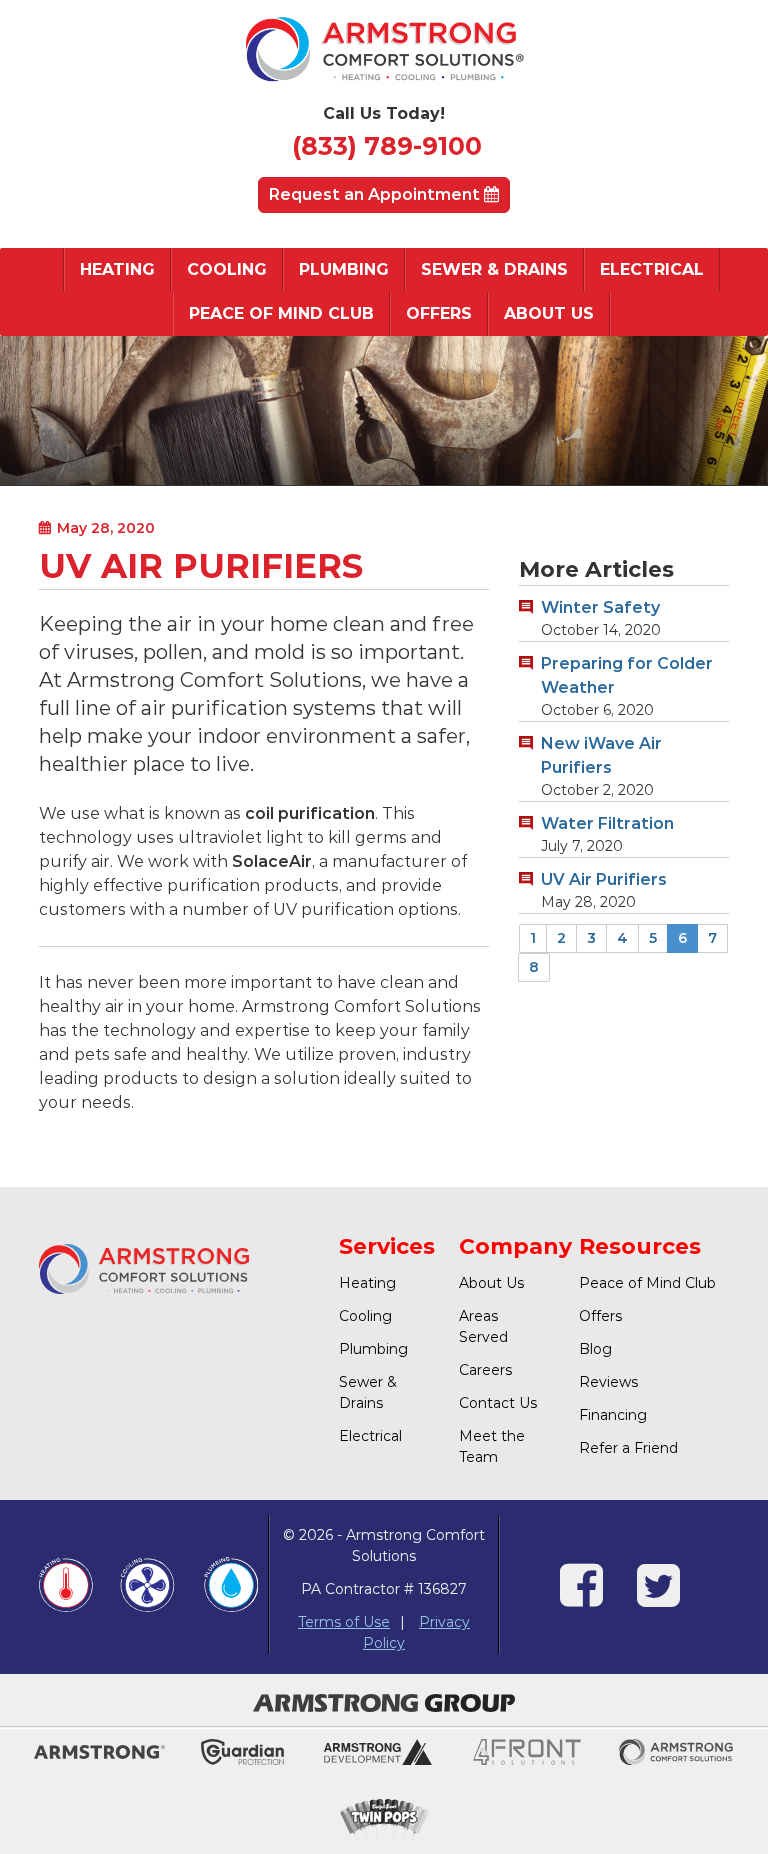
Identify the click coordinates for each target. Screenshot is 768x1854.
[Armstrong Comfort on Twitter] (658, 1598)
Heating (117, 269)
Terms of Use (344, 1622)
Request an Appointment (376, 194)
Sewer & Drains (494, 269)
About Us (549, 313)
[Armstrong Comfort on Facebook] (581, 1598)
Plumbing (344, 269)
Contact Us (498, 1403)
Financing (613, 1415)
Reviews (608, 1382)
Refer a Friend (628, 1448)
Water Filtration (607, 823)
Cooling (227, 269)
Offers (439, 313)
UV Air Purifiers (604, 879)
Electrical (652, 269)
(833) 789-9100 (387, 146)
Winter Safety (600, 607)
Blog (595, 1349)
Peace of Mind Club (281, 313)
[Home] (384, 54)
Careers (485, 1370)
